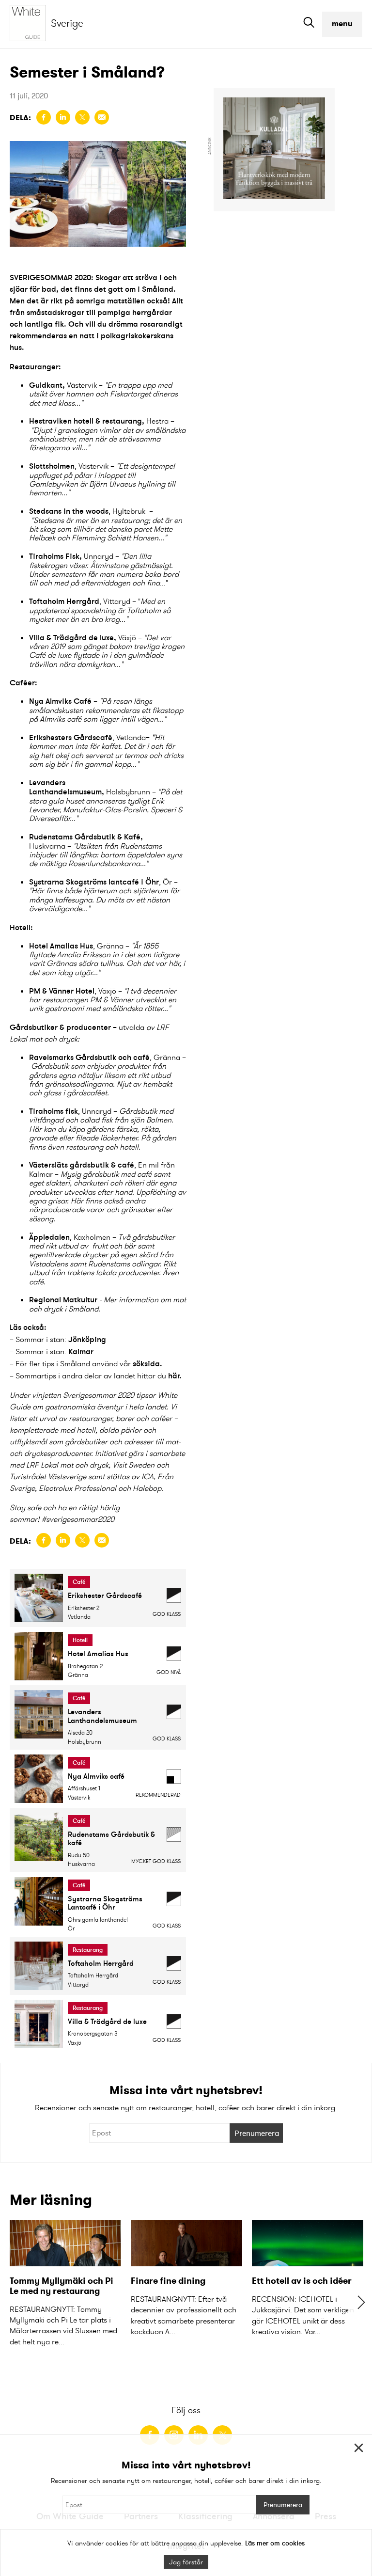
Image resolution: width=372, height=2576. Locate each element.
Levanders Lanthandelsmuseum (65, 787)
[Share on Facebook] (44, 117)
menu (342, 24)
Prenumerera (257, 2133)
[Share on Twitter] (82, 117)
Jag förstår (186, 2562)
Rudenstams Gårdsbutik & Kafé (85, 837)
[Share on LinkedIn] (63, 117)
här (174, 1375)
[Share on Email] (102, 117)
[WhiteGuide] (30, 24)
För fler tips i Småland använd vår (74, 1364)
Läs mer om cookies (275, 2543)
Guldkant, (47, 385)
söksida (146, 1363)
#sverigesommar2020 (78, 1519)
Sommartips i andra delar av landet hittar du (91, 1376)
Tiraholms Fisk (54, 556)
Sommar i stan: (61, 1339)
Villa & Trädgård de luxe (71, 637)
